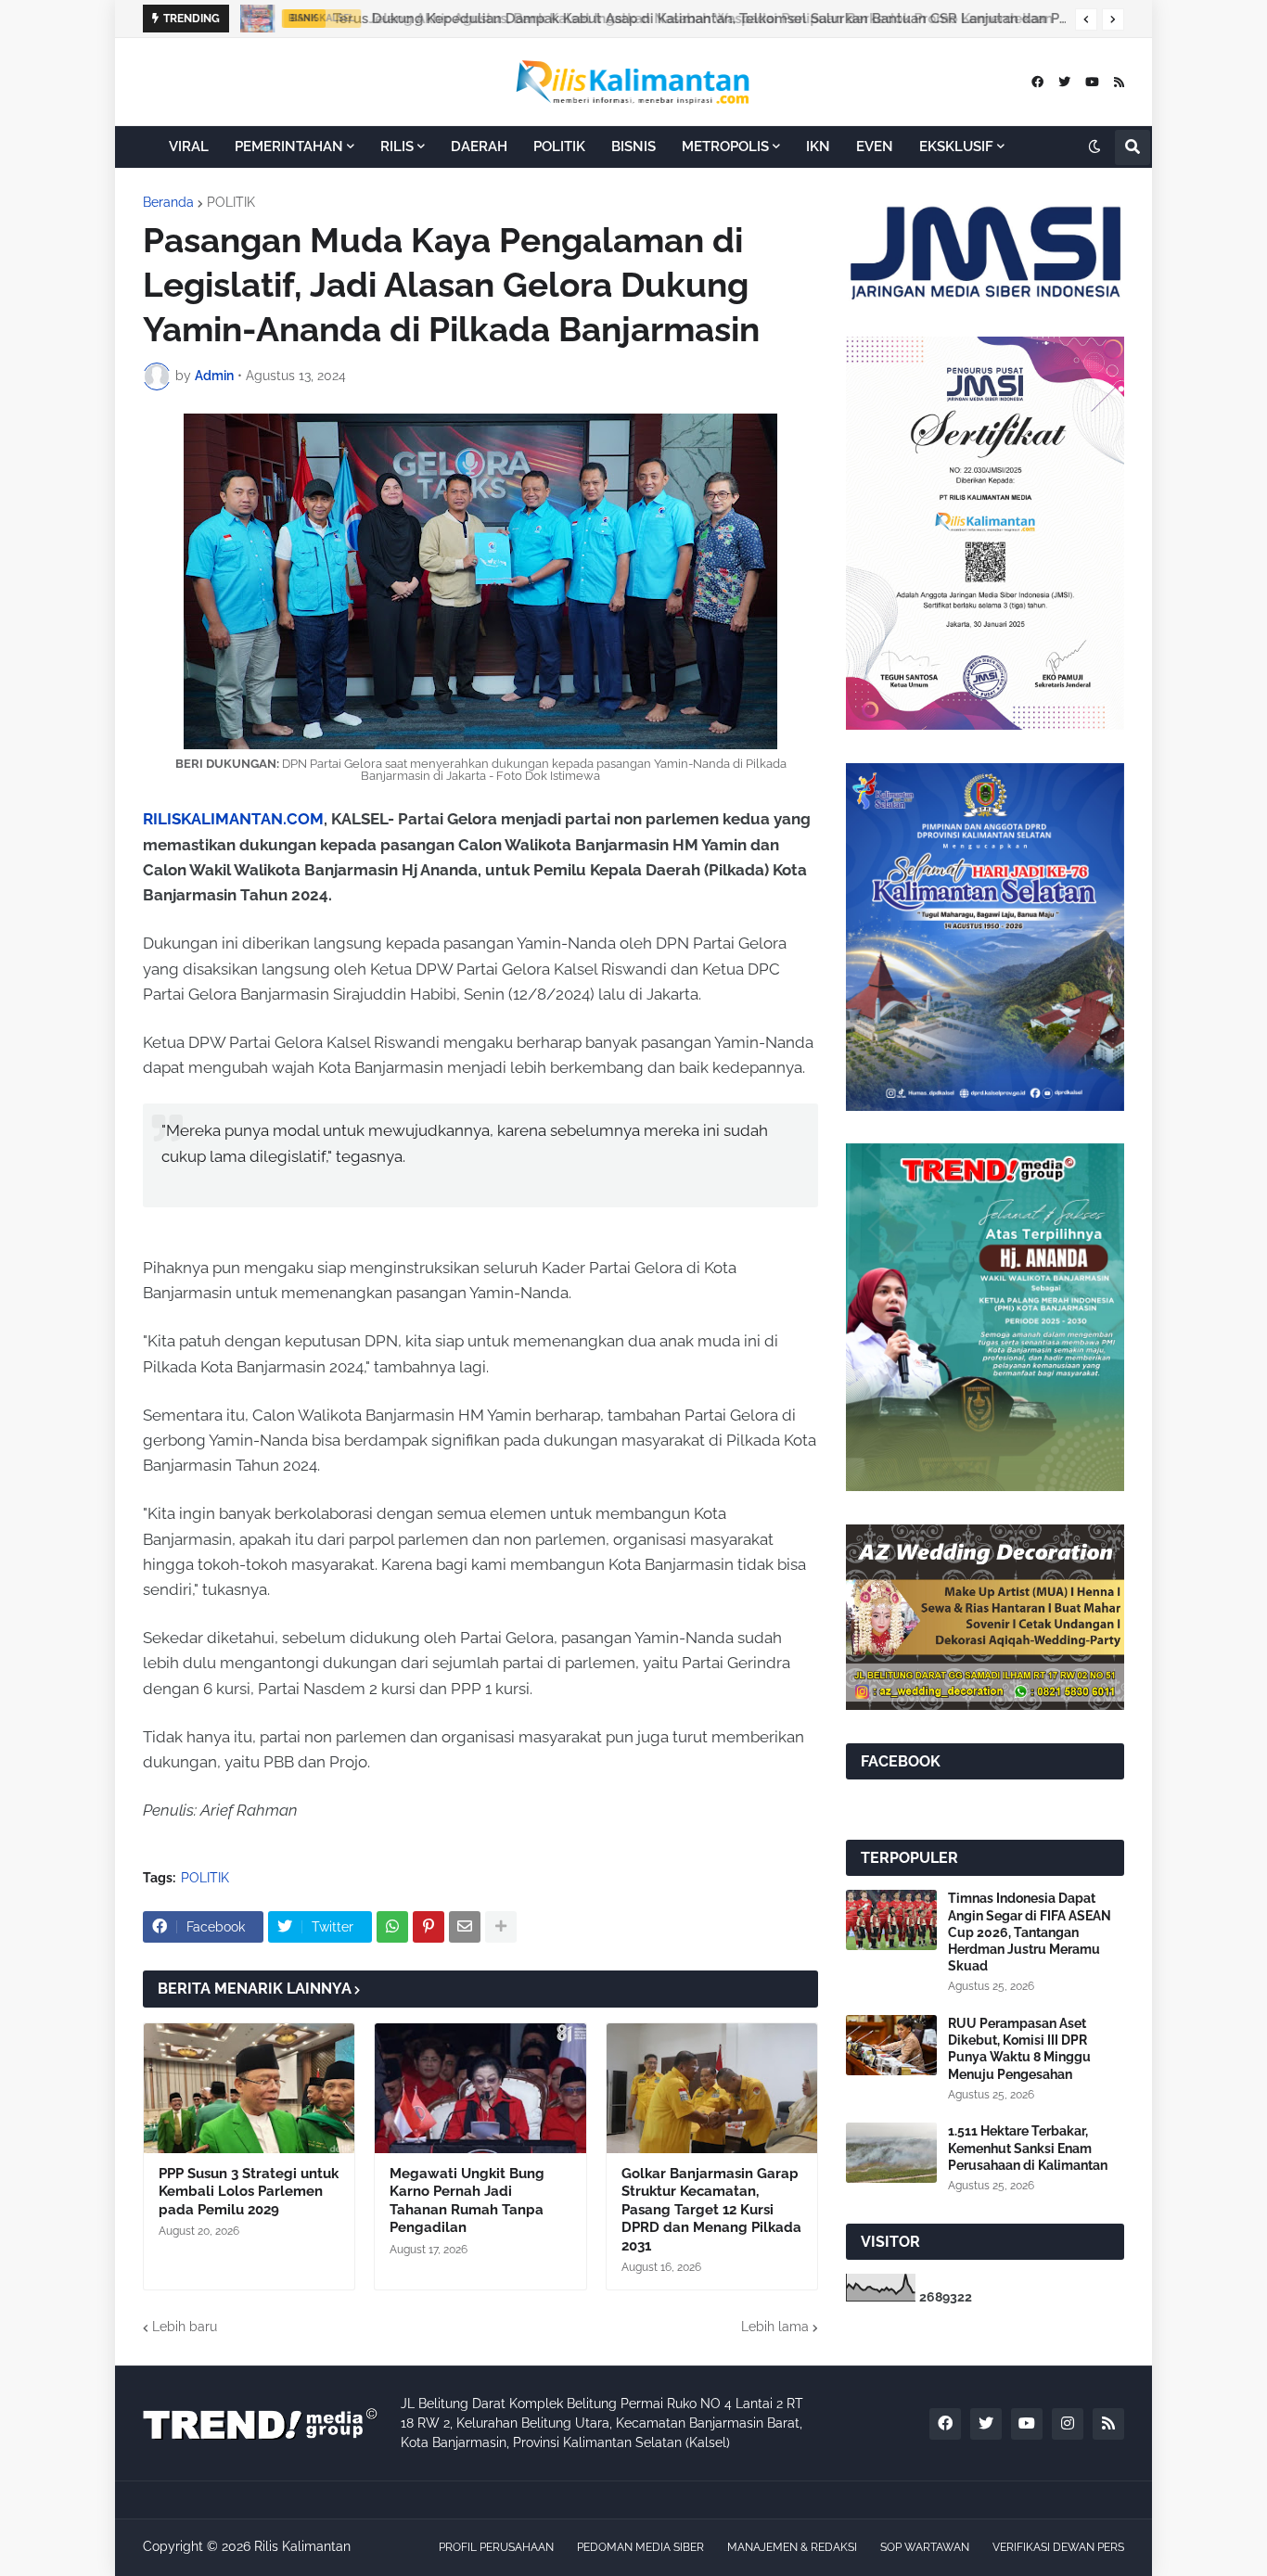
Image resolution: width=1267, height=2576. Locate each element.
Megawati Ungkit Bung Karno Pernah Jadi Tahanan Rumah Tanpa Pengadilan (467, 2201)
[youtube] (1092, 82)
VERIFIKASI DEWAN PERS (1058, 2547)
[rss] (1119, 82)
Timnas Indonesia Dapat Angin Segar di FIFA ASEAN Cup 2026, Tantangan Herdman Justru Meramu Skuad (1030, 1932)
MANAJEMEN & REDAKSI (792, 2547)
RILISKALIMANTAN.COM (233, 819)
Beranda (168, 202)
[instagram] (1068, 2424)
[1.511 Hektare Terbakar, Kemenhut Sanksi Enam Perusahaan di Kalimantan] (891, 2153)
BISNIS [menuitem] (633, 147)
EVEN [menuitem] (875, 147)
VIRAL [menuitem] (189, 147)
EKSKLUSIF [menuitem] (956, 147)
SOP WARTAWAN (925, 2547)
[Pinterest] (429, 1927)
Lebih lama (775, 2327)
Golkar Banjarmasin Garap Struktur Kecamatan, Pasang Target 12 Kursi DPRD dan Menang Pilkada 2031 (711, 2210)
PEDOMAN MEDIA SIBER (640, 2547)
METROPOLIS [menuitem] (725, 147)
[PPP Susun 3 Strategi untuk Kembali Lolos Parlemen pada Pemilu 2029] (249, 2088)
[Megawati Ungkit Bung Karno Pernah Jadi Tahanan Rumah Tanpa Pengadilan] (480, 2088)
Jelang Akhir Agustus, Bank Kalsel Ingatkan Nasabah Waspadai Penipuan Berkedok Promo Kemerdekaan (705, 19)
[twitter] (1064, 82)
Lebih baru (185, 2327)
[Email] (465, 1927)
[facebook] (1037, 82)
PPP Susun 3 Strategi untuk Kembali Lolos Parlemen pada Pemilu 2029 (249, 2192)
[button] (1086, 19)
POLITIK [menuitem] (559, 147)
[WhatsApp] (392, 1927)
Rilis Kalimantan (302, 2546)
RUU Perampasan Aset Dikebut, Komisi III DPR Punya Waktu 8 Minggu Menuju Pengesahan (1019, 2049)
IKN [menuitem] (818, 147)
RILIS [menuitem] (397, 147)
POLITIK (231, 202)
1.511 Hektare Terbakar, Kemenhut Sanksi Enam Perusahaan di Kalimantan (1028, 2148)
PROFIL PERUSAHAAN (496, 2547)
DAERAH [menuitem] (479, 147)
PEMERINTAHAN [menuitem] (289, 147)
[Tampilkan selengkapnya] (501, 1927)
